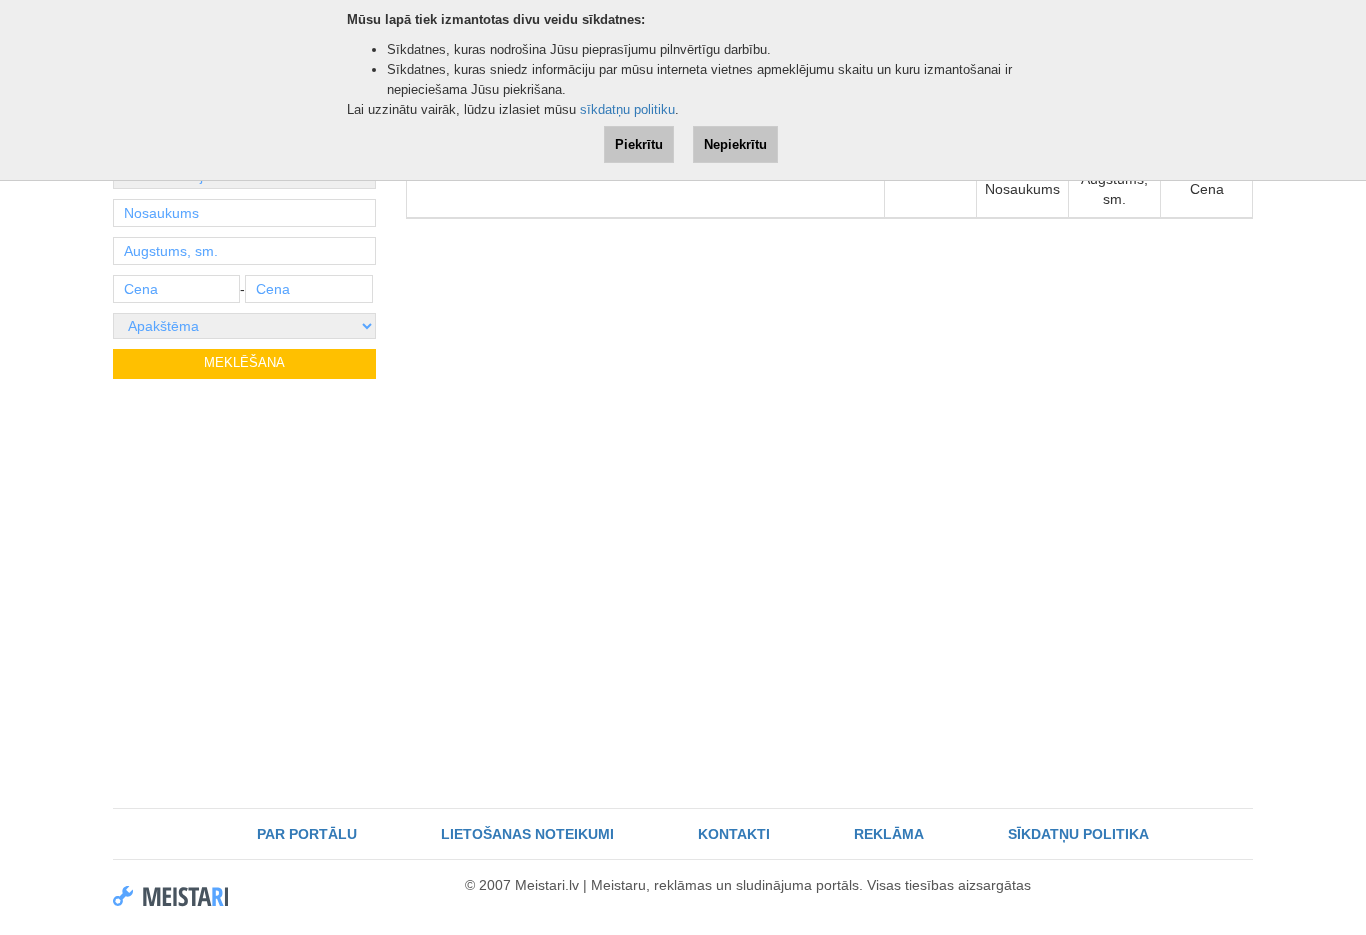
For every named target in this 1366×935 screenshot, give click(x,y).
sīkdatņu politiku (627, 109)
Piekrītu (639, 144)
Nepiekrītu (735, 144)
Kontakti (734, 834)
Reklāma (889, 834)
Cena (1207, 189)
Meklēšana (244, 362)
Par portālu (307, 834)
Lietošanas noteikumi (527, 834)
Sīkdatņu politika (1078, 834)
